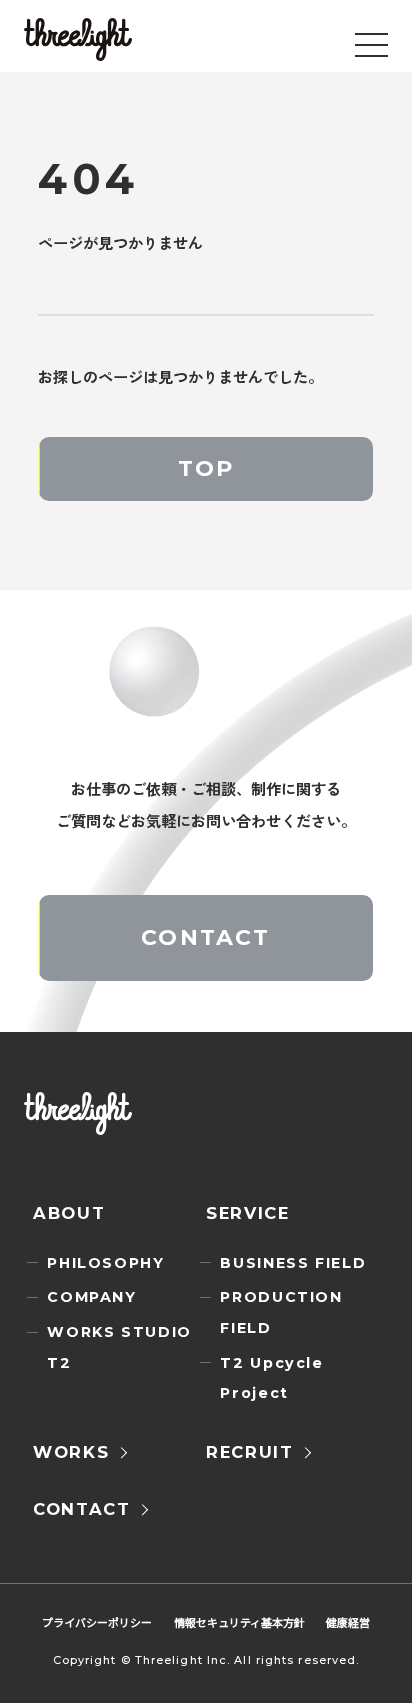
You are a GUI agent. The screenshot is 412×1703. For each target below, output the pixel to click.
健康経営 (348, 1622)
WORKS (71, 1452)
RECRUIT (250, 1452)
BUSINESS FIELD (293, 1263)
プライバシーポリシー (97, 1622)
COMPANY (92, 1297)
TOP (206, 468)
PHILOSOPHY (105, 1263)
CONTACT (205, 937)
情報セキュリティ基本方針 (239, 1622)
